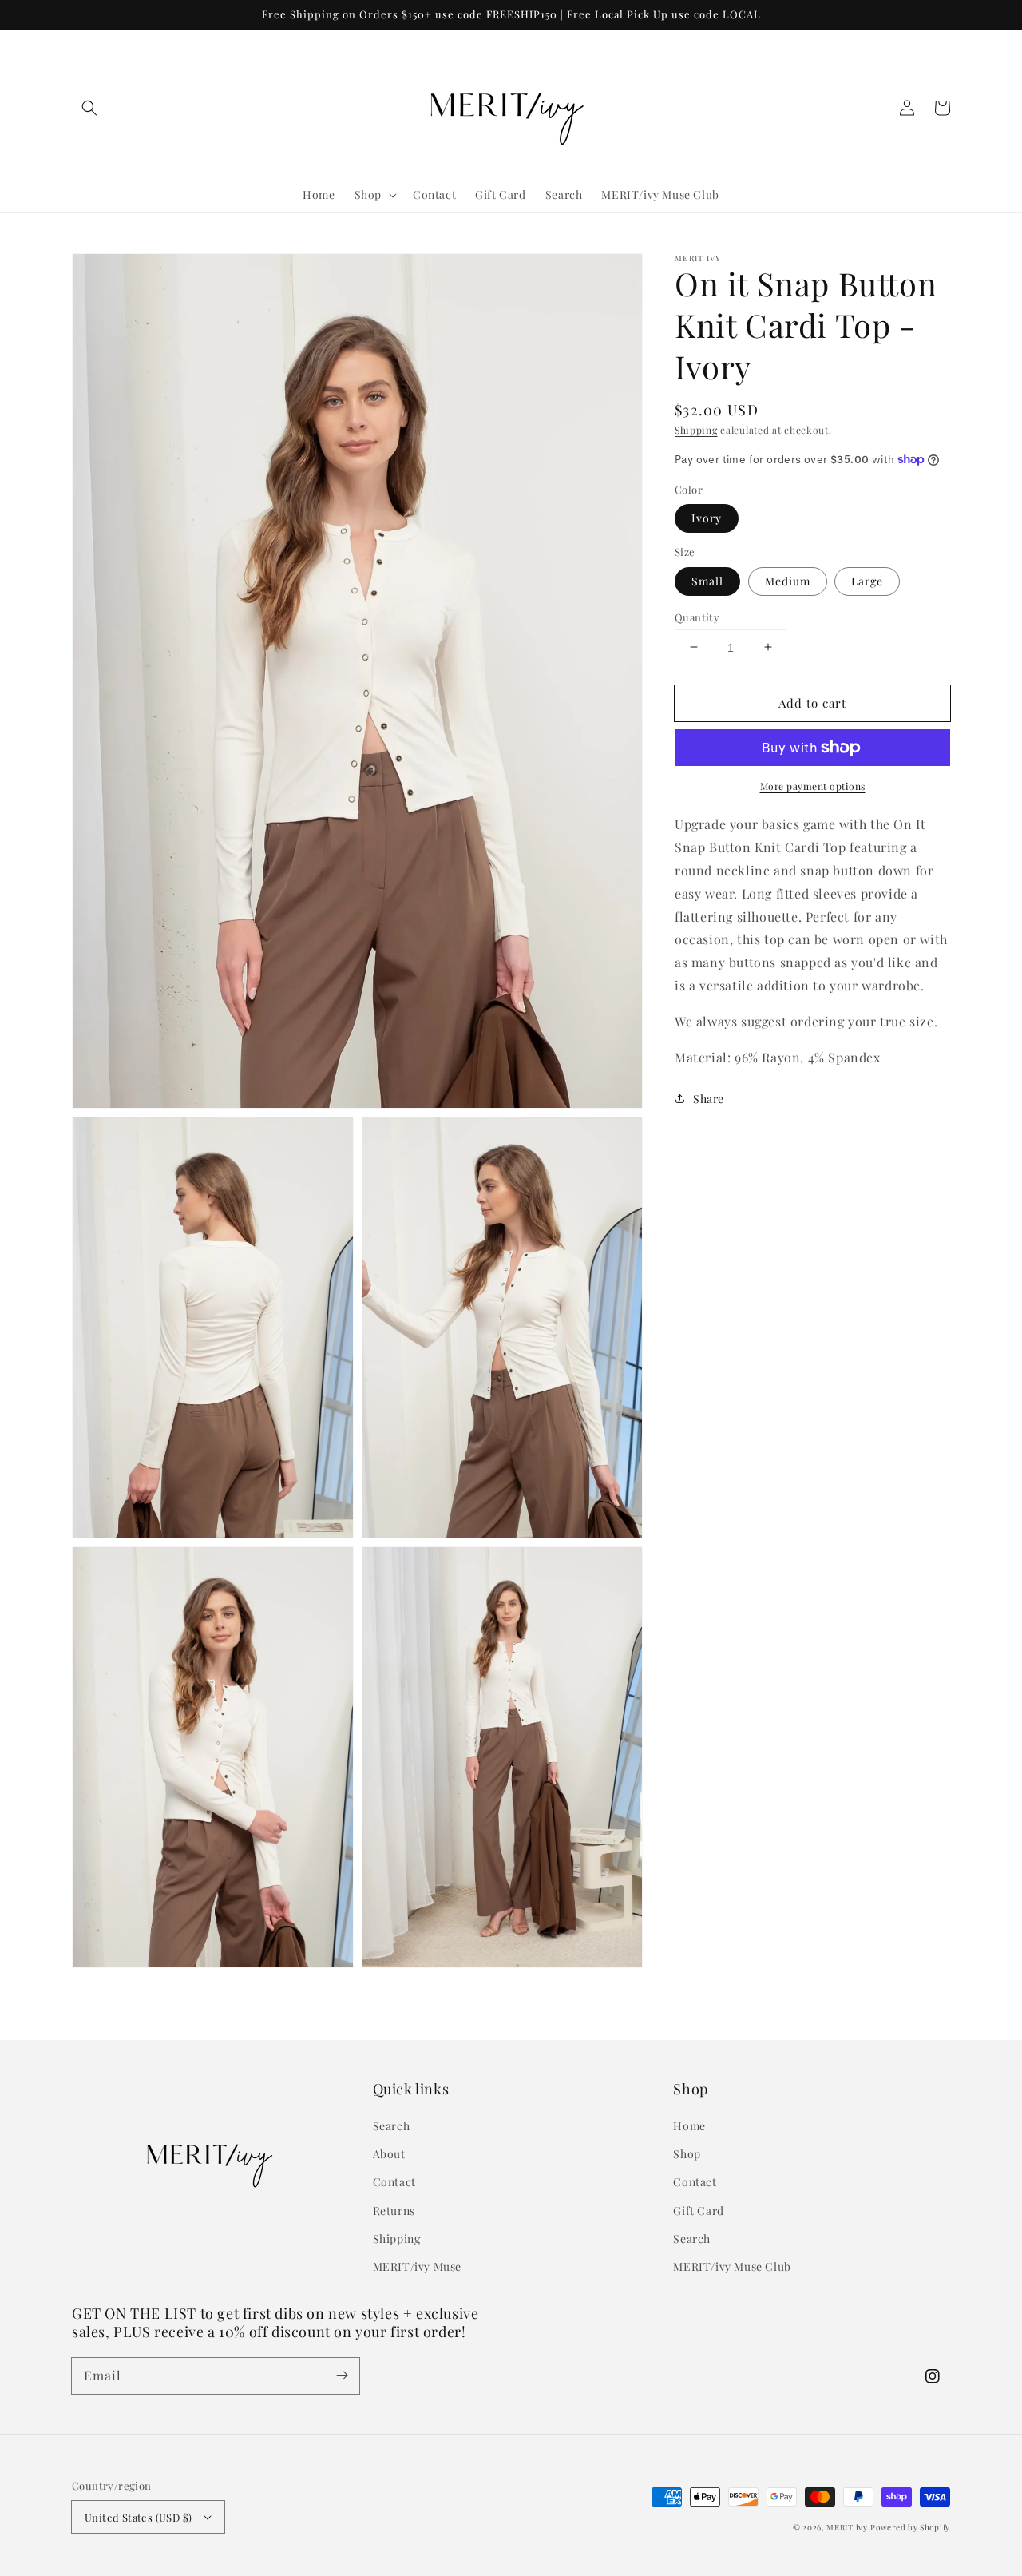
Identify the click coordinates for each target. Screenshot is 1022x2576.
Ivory (707, 518)
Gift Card (698, 2211)
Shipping (696, 430)
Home (689, 2126)
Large (867, 580)
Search (392, 2126)
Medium (788, 580)
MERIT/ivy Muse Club (732, 2266)
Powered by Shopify (910, 2527)
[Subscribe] (342, 2376)
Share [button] (709, 1099)
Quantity (697, 616)
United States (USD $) (138, 2517)
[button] (89, 108)
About (389, 2154)
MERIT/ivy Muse (417, 2266)
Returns (394, 2211)
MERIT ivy (847, 2527)
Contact (394, 2182)
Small (707, 580)
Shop (687, 2154)
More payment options (813, 786)
